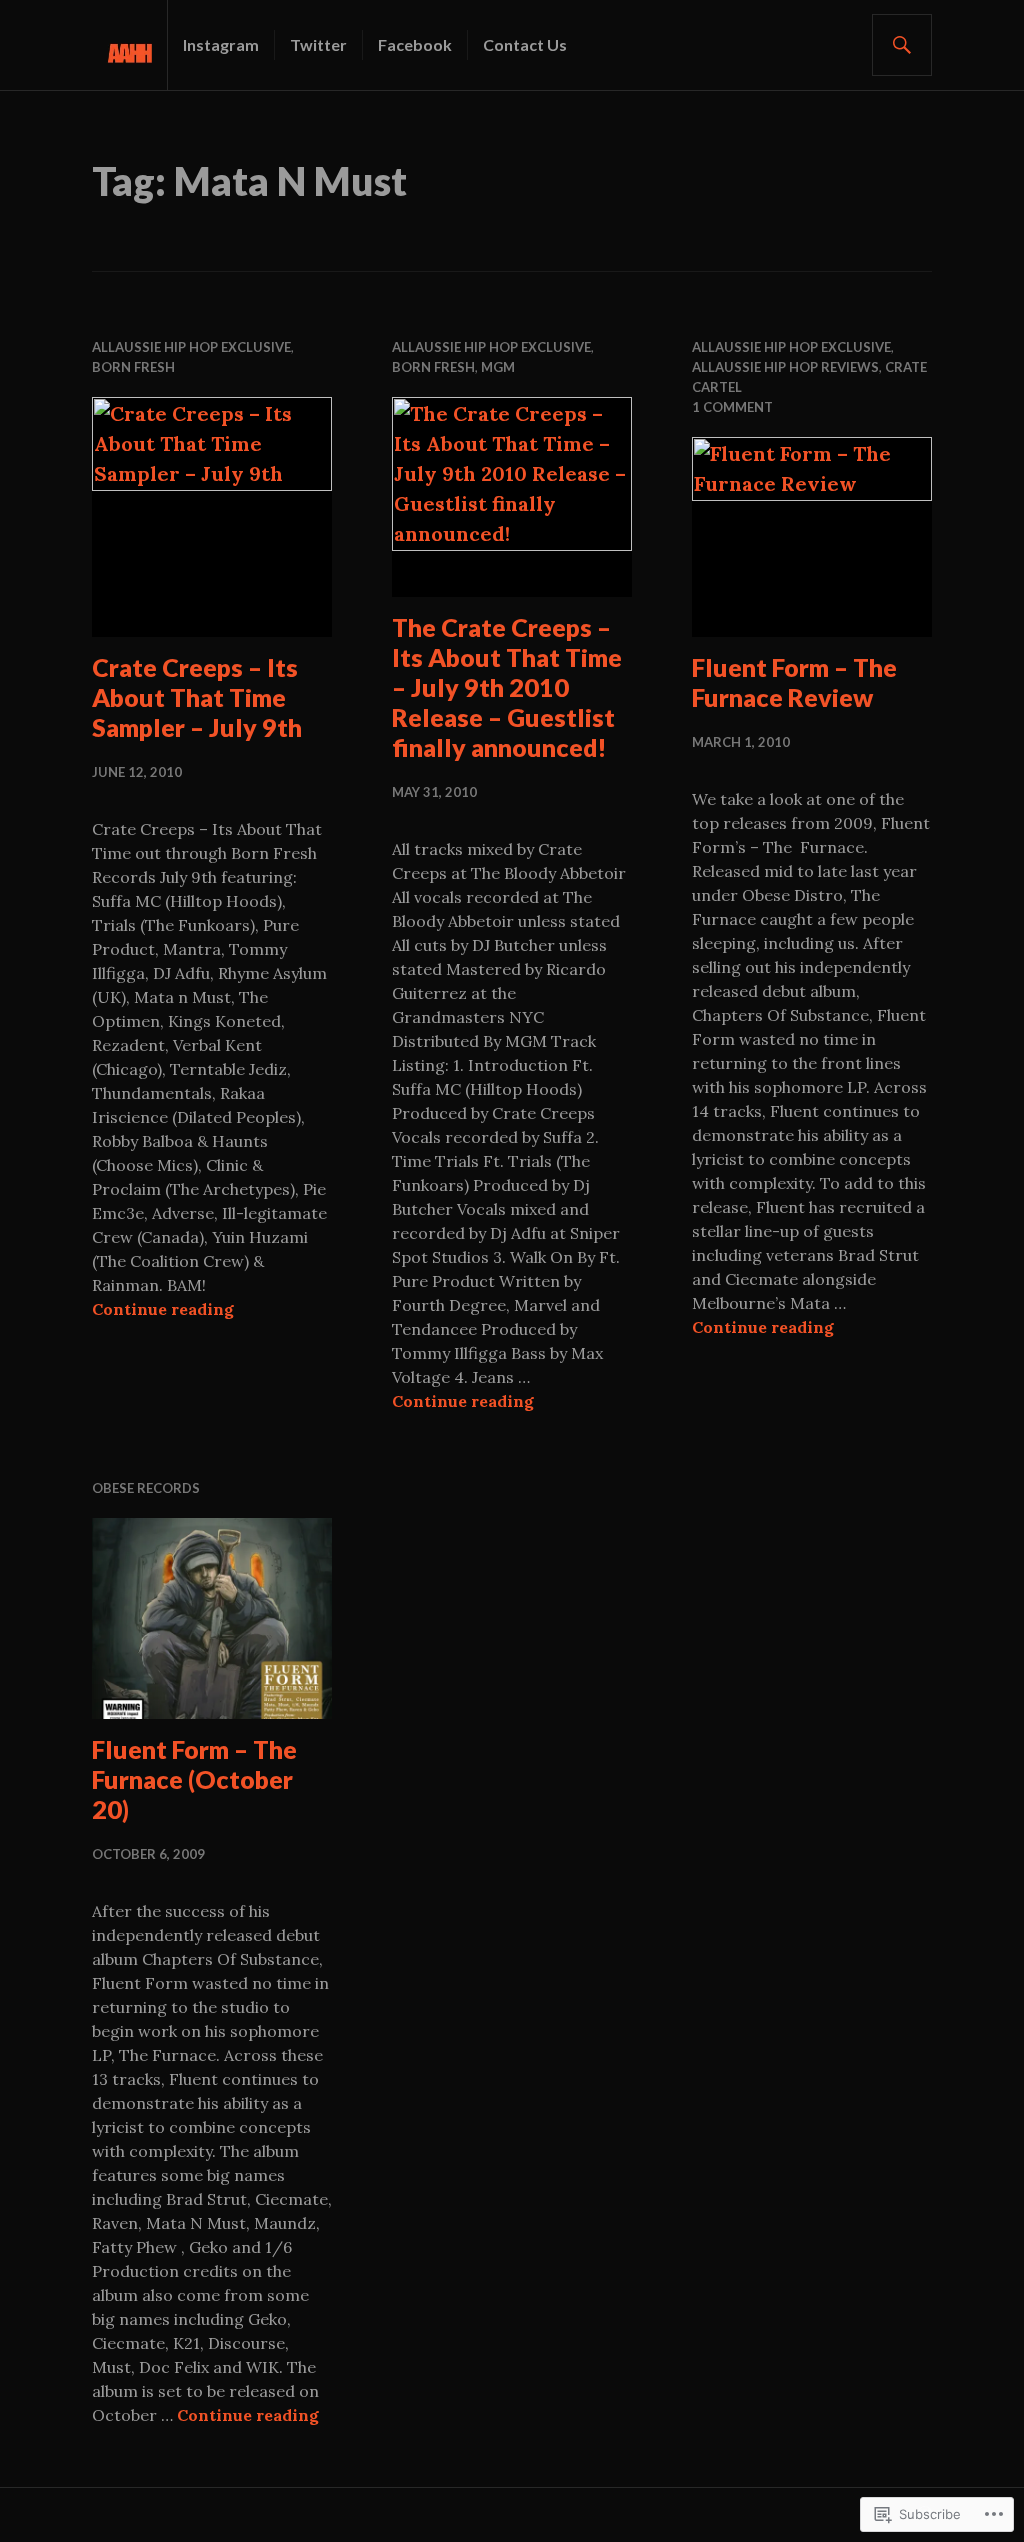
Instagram (221, 44)
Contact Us (525, 44)
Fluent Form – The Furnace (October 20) (194, 1779)
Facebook (415, 44)
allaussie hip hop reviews (785, 367)
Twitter (318, 44)
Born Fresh (133, 367)
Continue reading (163, 1309)
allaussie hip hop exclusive (191, 347)
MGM (498, 367)
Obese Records (146, 1488)
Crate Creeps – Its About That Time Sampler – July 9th (197, 697)
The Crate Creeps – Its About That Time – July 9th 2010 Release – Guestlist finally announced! (507, 687)
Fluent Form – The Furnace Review (794, 682)
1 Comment (732, 407)
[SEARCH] (902, 45)
